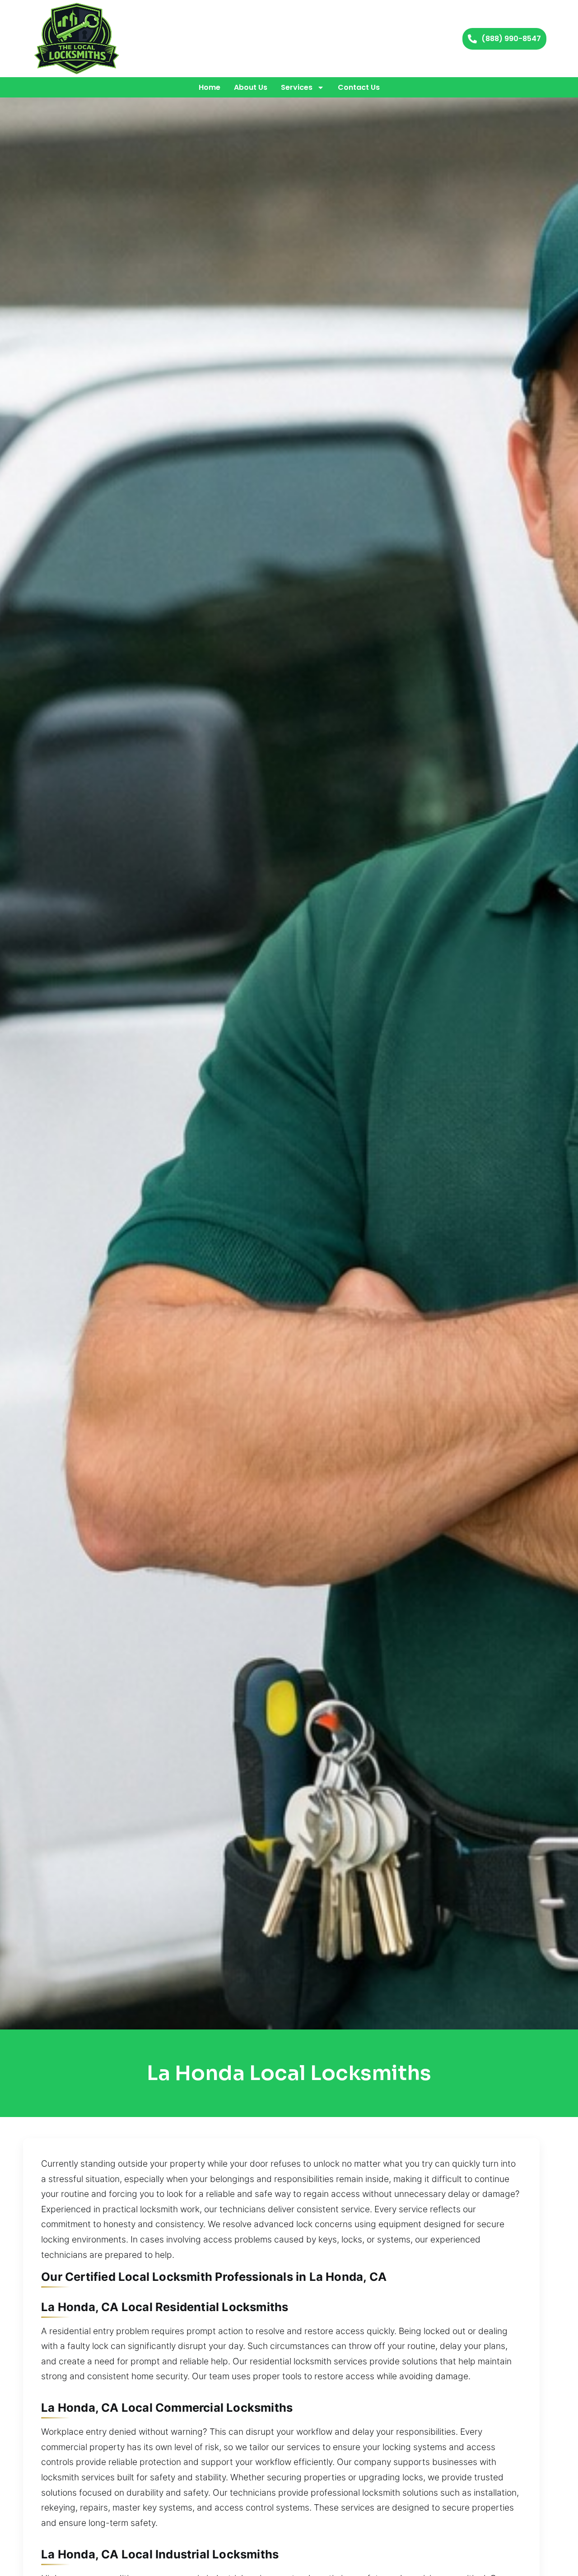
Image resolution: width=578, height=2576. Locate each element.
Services (297, 87)
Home (210, 87)
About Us (251, 87)
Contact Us (359, 87)
